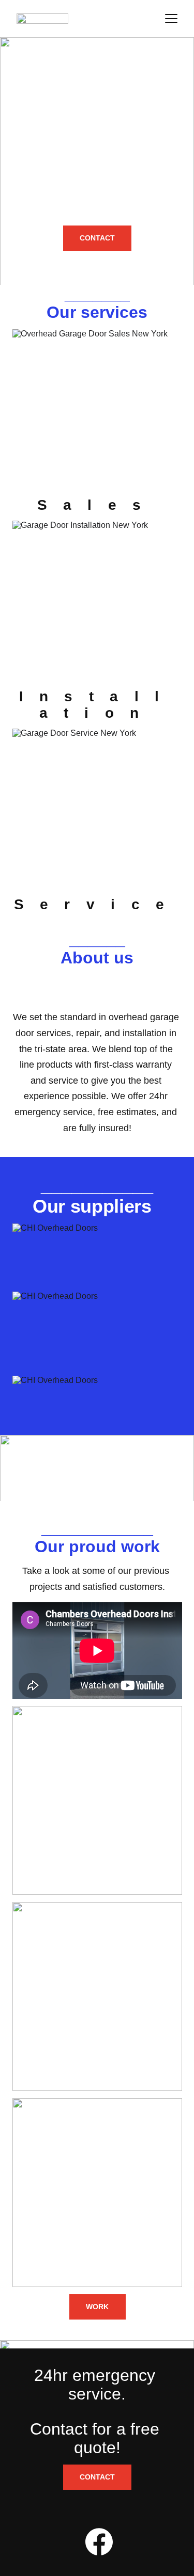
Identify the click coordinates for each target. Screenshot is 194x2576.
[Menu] (171, 19)
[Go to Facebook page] (99, 2542)
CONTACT (97, 238)
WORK (97, 2307)
